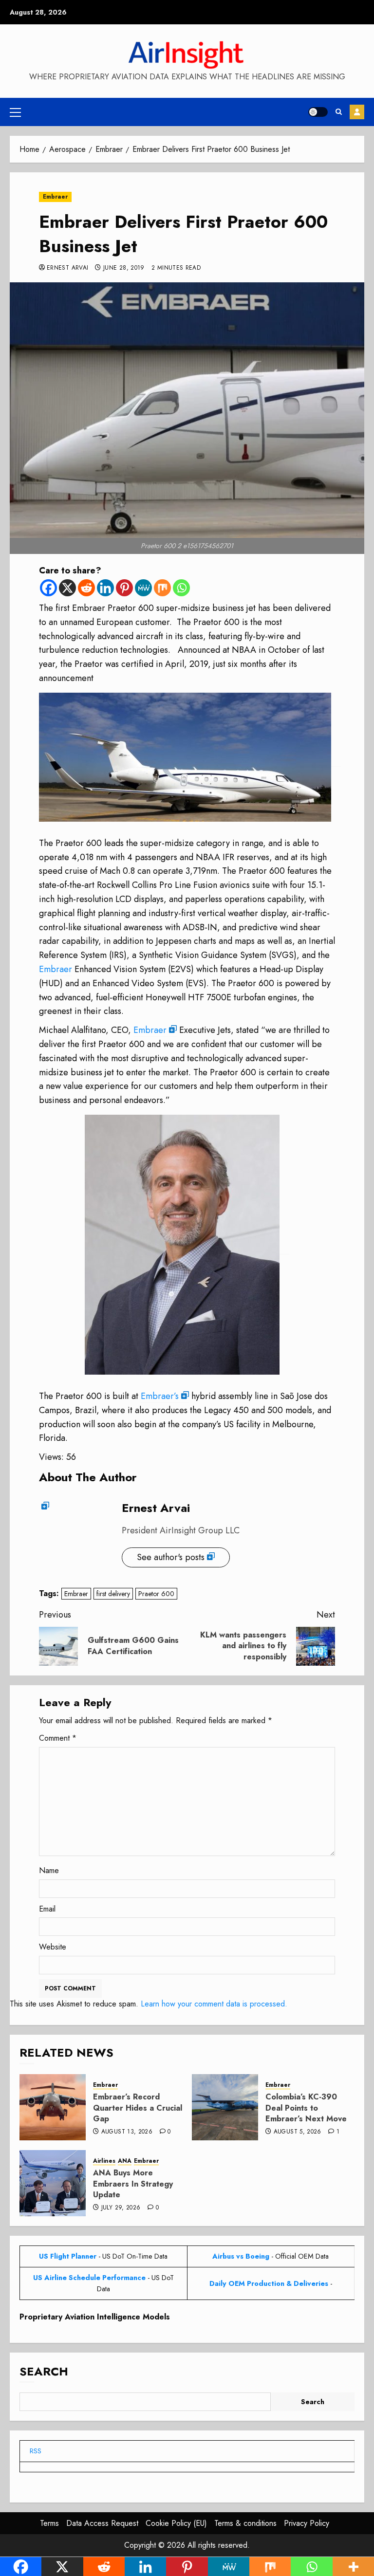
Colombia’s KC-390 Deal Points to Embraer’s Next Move (306, 2108)
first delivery (113, 1594)
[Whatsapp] (181, 588)
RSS (36, 2451)
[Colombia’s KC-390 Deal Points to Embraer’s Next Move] (225, 2107)
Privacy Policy (307, 2523)
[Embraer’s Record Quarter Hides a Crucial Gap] (53, 2107)
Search (44, 2371)
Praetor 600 (156, 1594)
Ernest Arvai (67, 268)
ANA (125, 2161)
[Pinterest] (124, 588)
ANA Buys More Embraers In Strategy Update (133, 2184)
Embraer (55, 197)
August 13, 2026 (127, 2132)
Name (49, 1870)
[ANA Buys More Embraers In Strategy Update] (53, 2183)
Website (53, 1947)
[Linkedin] (105, 588)
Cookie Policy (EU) (176, 2523)
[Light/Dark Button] (318, 112)
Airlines (104, 2161)
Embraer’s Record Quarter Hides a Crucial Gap (138, 2108)
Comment (58, 1738)
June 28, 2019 (124, 268)
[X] (67, 588)
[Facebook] (48, 588)
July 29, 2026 (121, 2208)
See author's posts (171, 1557)
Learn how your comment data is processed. (214, 2004)
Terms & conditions (245, 2523)
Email (47, 1909)
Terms (49, 2523)
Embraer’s (160, 1396)
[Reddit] (86, 588)
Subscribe (357, 112)
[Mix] (162, 588)
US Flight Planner (68, 2256)
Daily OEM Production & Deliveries (269, 2283)
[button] (15, 112)
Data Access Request (102, 2523)
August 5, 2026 (298, 2132)
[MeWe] (143, 588)
